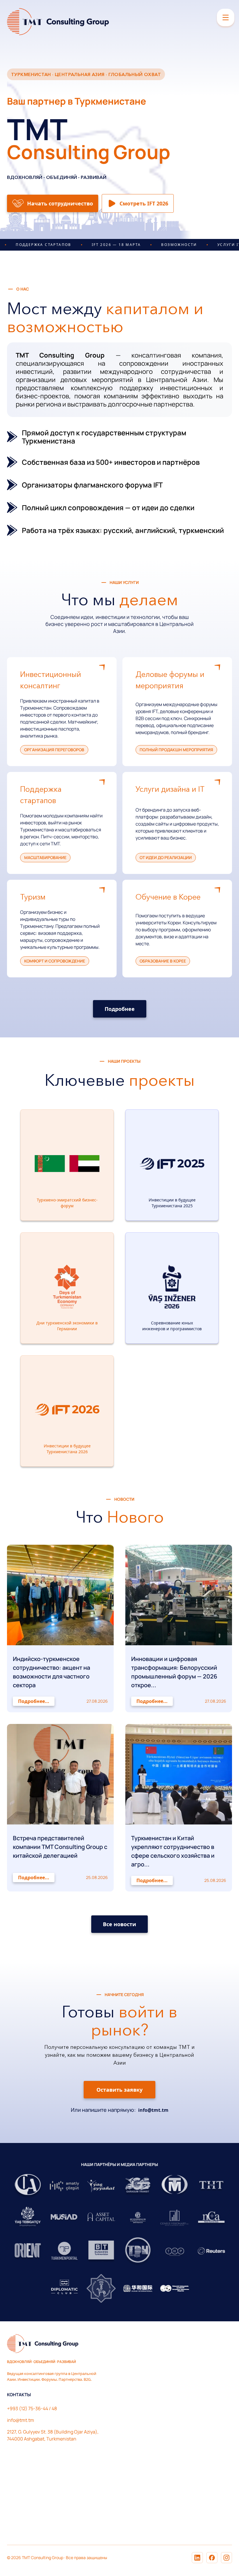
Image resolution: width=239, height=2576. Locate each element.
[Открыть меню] (226, 17)
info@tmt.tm (153, 2110)
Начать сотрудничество (60, 203)
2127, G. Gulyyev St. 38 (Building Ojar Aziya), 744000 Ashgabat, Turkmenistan (53, 2435)
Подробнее (120, 1009)
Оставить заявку (119, 2090)
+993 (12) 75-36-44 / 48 (32, 2408)
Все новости (119, 1924)
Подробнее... (34, 1701)
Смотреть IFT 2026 (144, 203)
